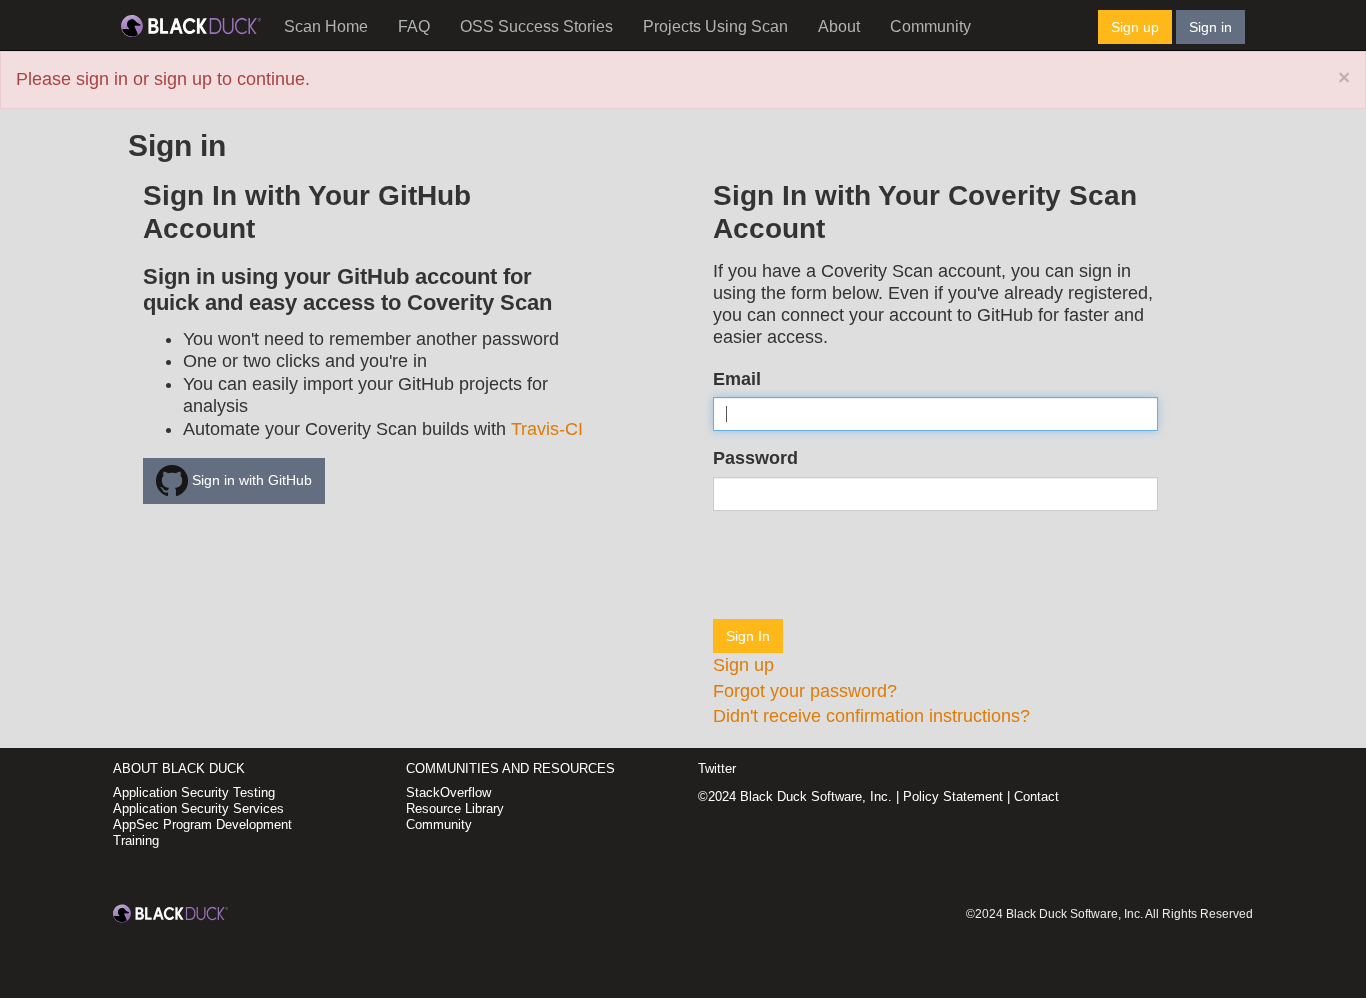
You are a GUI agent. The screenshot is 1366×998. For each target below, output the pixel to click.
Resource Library (455, 808)
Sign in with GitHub (250, 480)
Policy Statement (953, 796)
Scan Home (326, 26)
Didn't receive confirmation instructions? (871, 716)
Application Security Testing (194, 792)
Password (755, 458)
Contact (1036, 796)
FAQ (414, 26)
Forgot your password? (805, 691)
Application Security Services (198, 808)
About (839, 26)
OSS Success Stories (536, 26)
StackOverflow (448, 792)
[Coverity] (191, 25)
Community (930, 26)
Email (737, 379)
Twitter (717, 768)
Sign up (1135, 27)
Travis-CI (547, 429)
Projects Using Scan (715, 26)
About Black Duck (179, 768)
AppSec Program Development (202, 824)
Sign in (1210, 27)
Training (136, 840)
